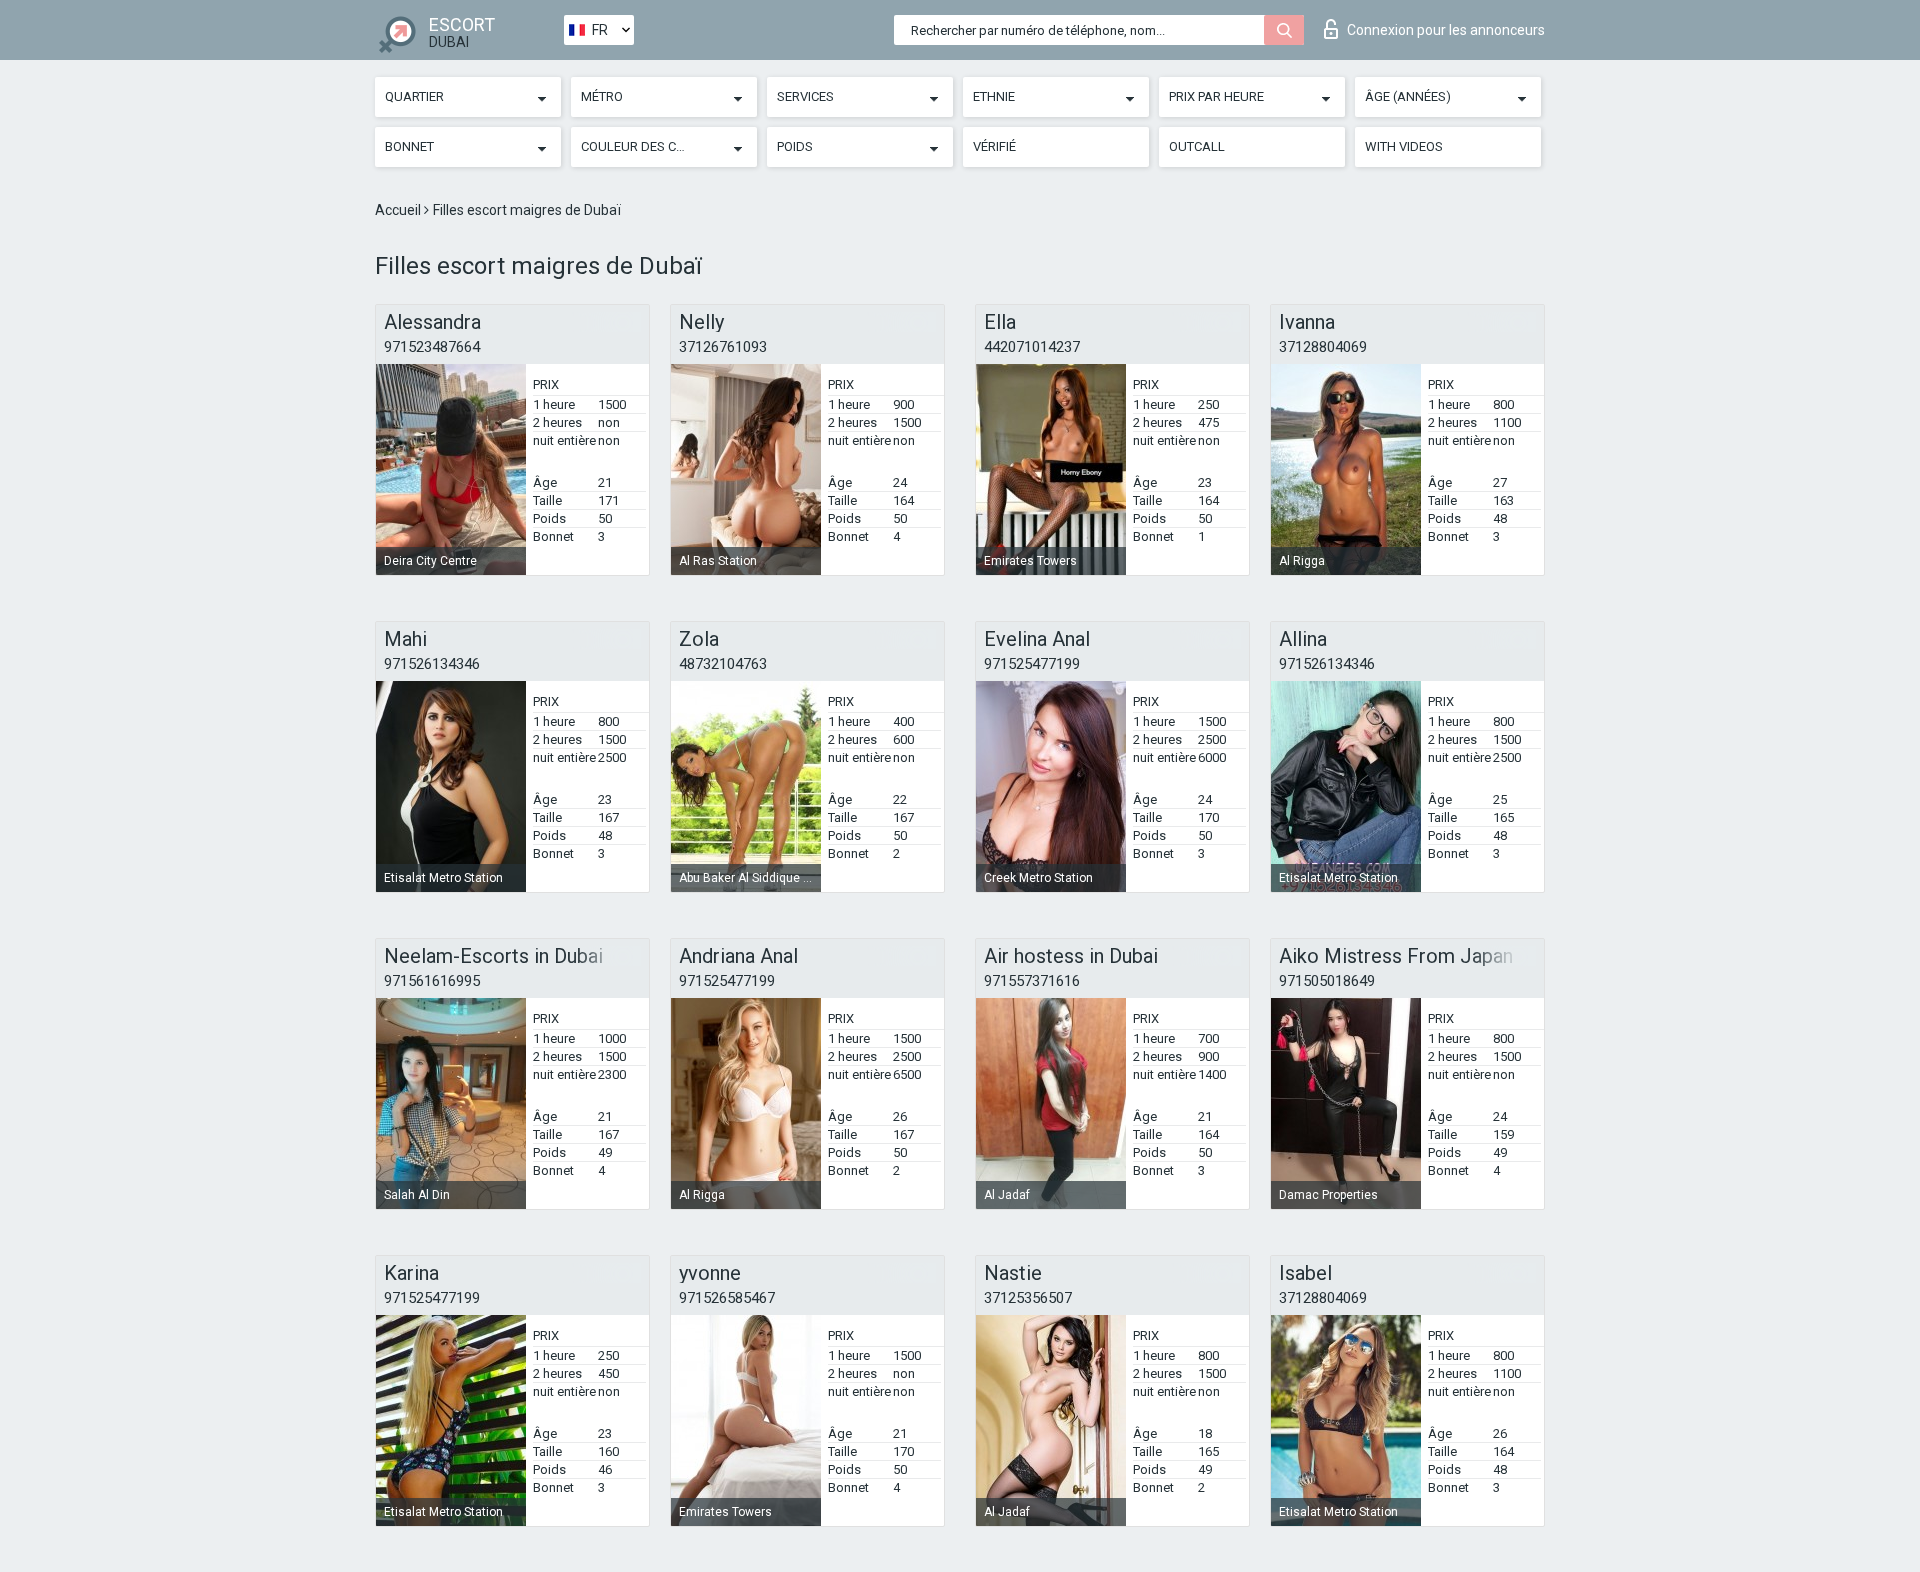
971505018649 (1327, 981)
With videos (1404, 146)
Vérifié (994, 146)
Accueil (399, 210)
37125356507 (1028, 1298)
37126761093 (723, 347)
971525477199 (1032, 664)
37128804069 (1323, 347)
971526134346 (432, 664)
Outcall (1197, 146)
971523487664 (432, 347)
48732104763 (723, 664)
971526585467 (727, 1298)
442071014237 (1032, 347)
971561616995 (432, 981)
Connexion (1446, 30)
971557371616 (1032, 981)
